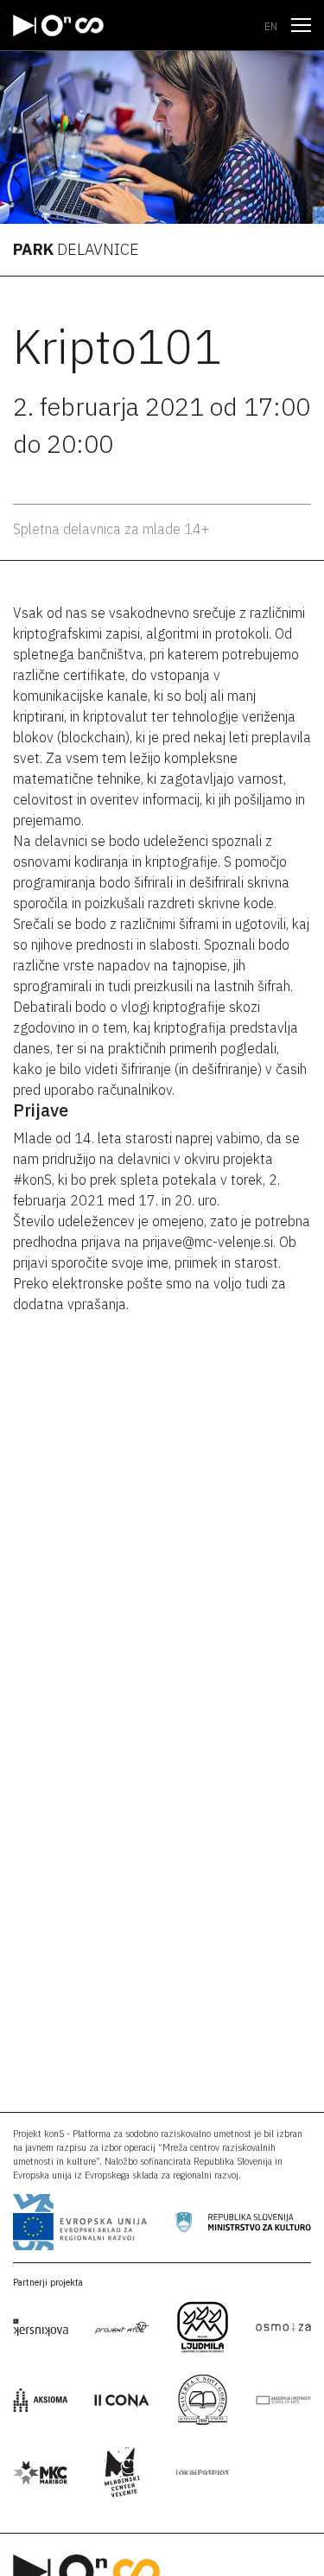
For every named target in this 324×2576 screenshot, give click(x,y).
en (271, 26)
